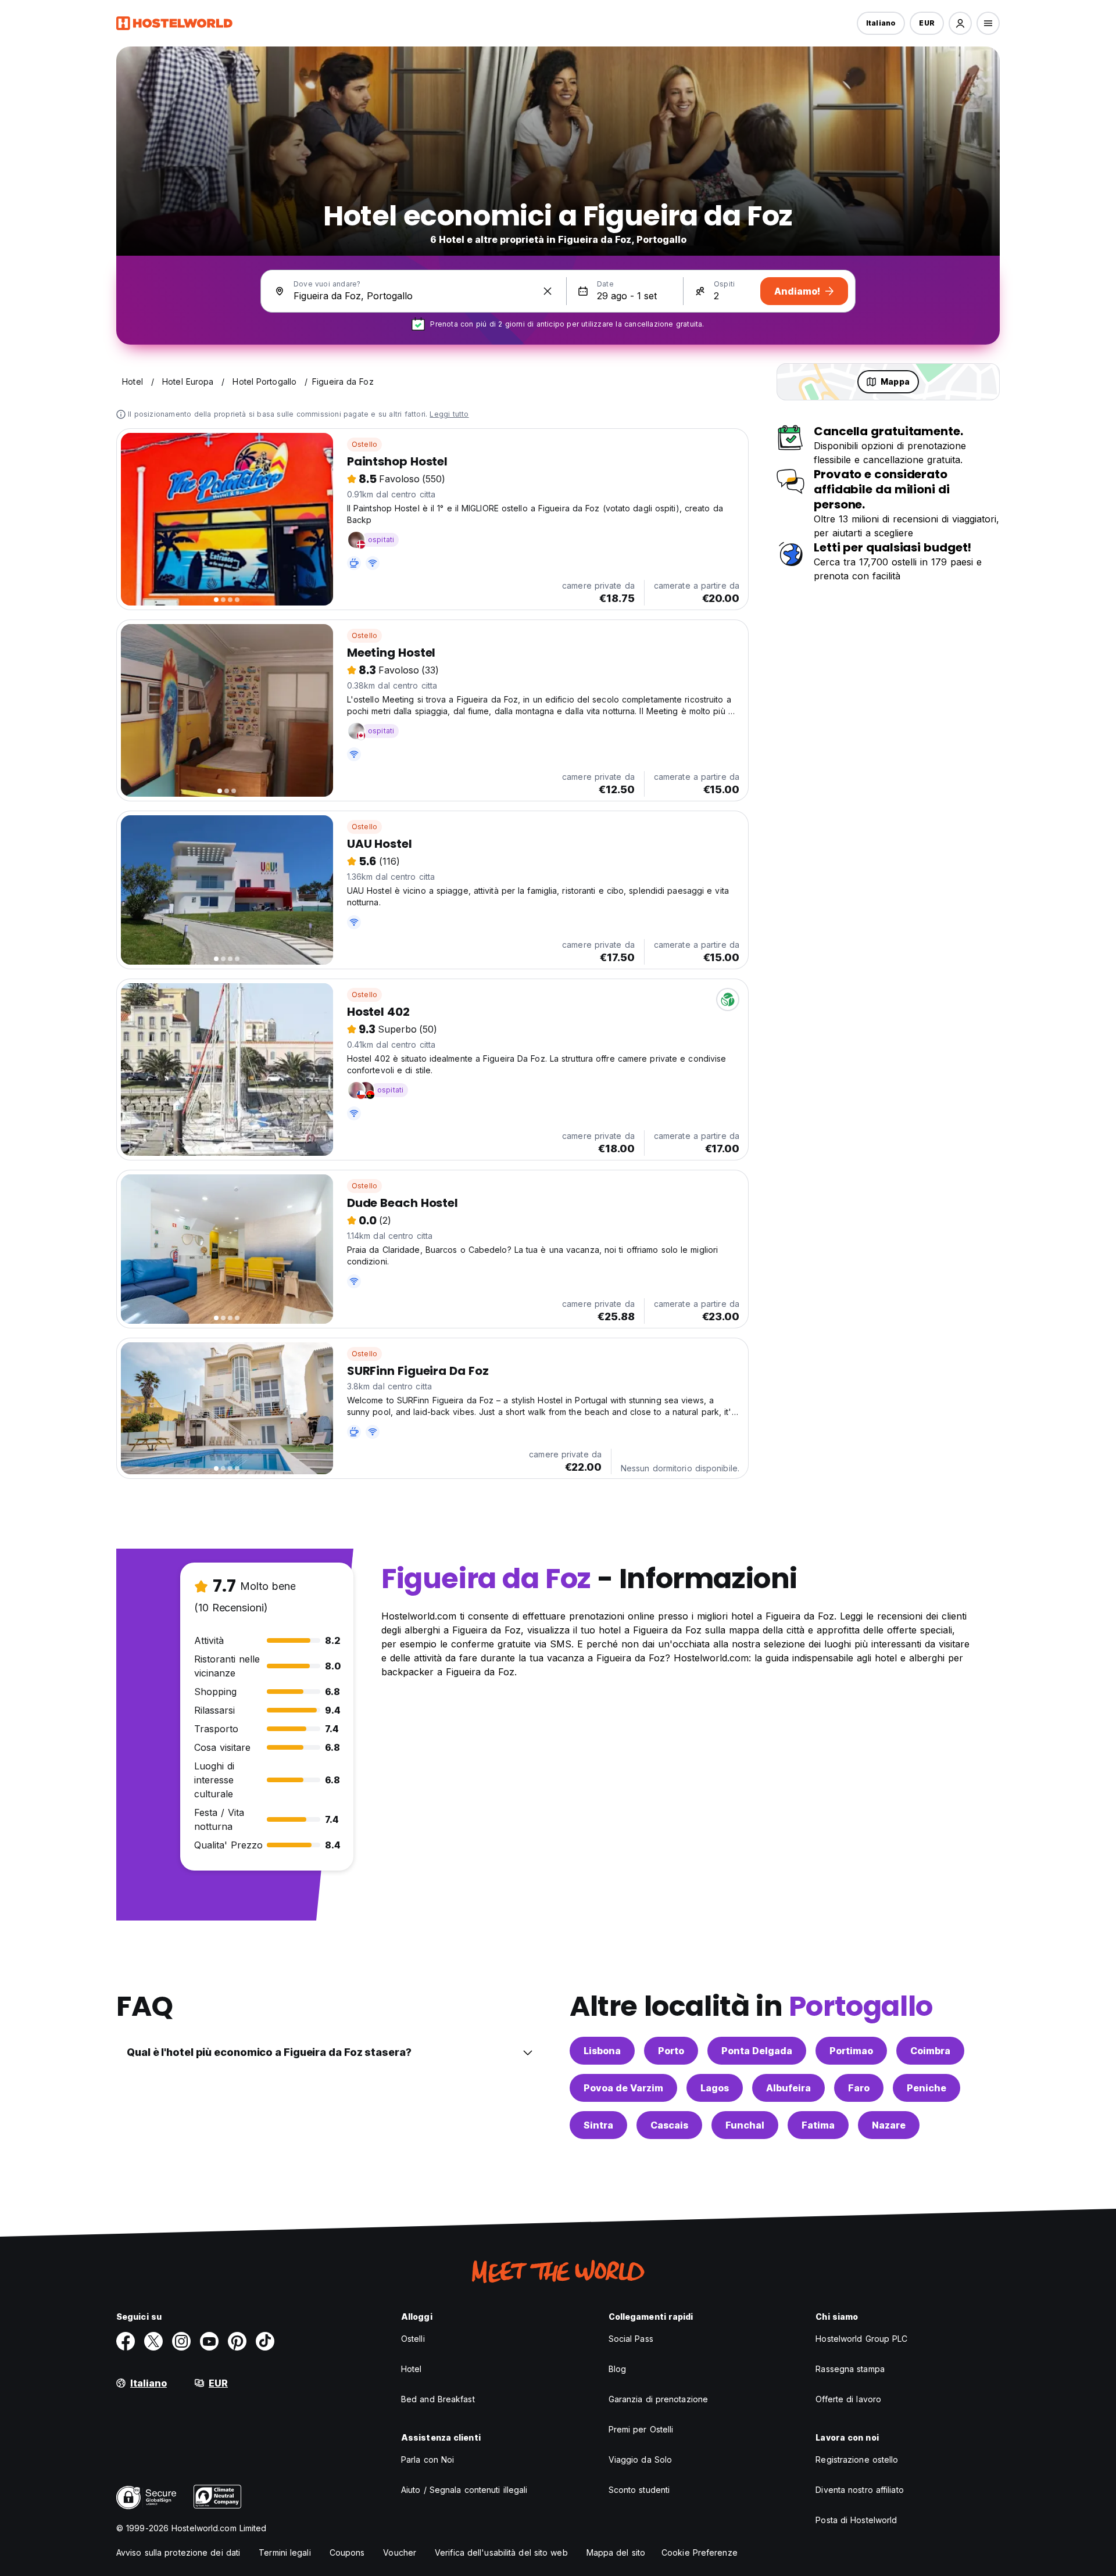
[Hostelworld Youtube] (209, 2341)
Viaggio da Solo (641, 2459)
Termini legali (285, 2552)
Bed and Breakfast (438, 2399)
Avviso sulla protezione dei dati (178, 2552)
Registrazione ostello (857, 2459)
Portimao (851, 2051)
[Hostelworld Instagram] (181, 2341)
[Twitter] (153, 2341)
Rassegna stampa (850, 2369)
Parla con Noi (428, 2459)
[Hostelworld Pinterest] (237, 2341)
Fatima (818, 2125)
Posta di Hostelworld (856, 2520)
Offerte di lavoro (848, 2399)
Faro (859, 2088)
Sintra (598, 2125)
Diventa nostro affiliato (859, 2490)
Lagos (715, 2088)
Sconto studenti (639, 2490)
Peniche (927, 2088)
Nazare (889, 2125)
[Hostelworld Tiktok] (265, 2341)
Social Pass (631, 2339)
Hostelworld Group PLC (861, 2339)
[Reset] (548, 291)
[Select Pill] (960, 23)
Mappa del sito (616, 2552)
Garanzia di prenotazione (658, 2399)
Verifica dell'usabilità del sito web (501, 2552)
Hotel (412, 2369)
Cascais (669, 2125)
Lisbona (602, 2051)
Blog (617, 2369)
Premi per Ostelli (641, 2429)
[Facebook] (126, 2341)
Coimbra (930, 2051)
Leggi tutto (449, 414)
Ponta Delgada (757, 2051)
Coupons (347, 2552)
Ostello (364, 444)
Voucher (400, 2552)
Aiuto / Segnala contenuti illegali (464, 2490)
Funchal (745, 2125)
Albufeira (788, 2088)
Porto (671, 2051)
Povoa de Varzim (623, 2088)
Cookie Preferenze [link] (700, 2552)
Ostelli (413, 2339)
